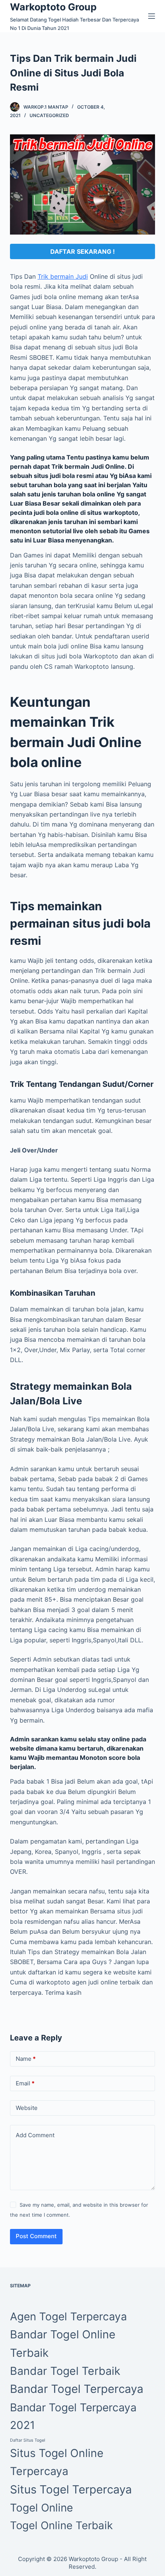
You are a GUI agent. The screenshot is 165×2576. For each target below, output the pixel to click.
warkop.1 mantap (46, 107)
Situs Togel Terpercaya (71, 2489)
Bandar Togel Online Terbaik (63, 2344)
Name (26, 2059)
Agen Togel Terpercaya (68, 2316)
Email (25, 2083)
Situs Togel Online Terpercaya (57, 2462)
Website (27, 2108)
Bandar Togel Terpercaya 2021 (73, 2416)
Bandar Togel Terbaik (65, 2371)
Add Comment (35, 2135)
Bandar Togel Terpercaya (77, 2389)
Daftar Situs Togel (28, 2440)
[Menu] (152, 16)
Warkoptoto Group (53, 7)
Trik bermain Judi (63, 276)
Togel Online (41, 2508)
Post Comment (36, 2236)
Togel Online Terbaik (61, 2525)
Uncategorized (49, 115)
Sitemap (20, 2286)
